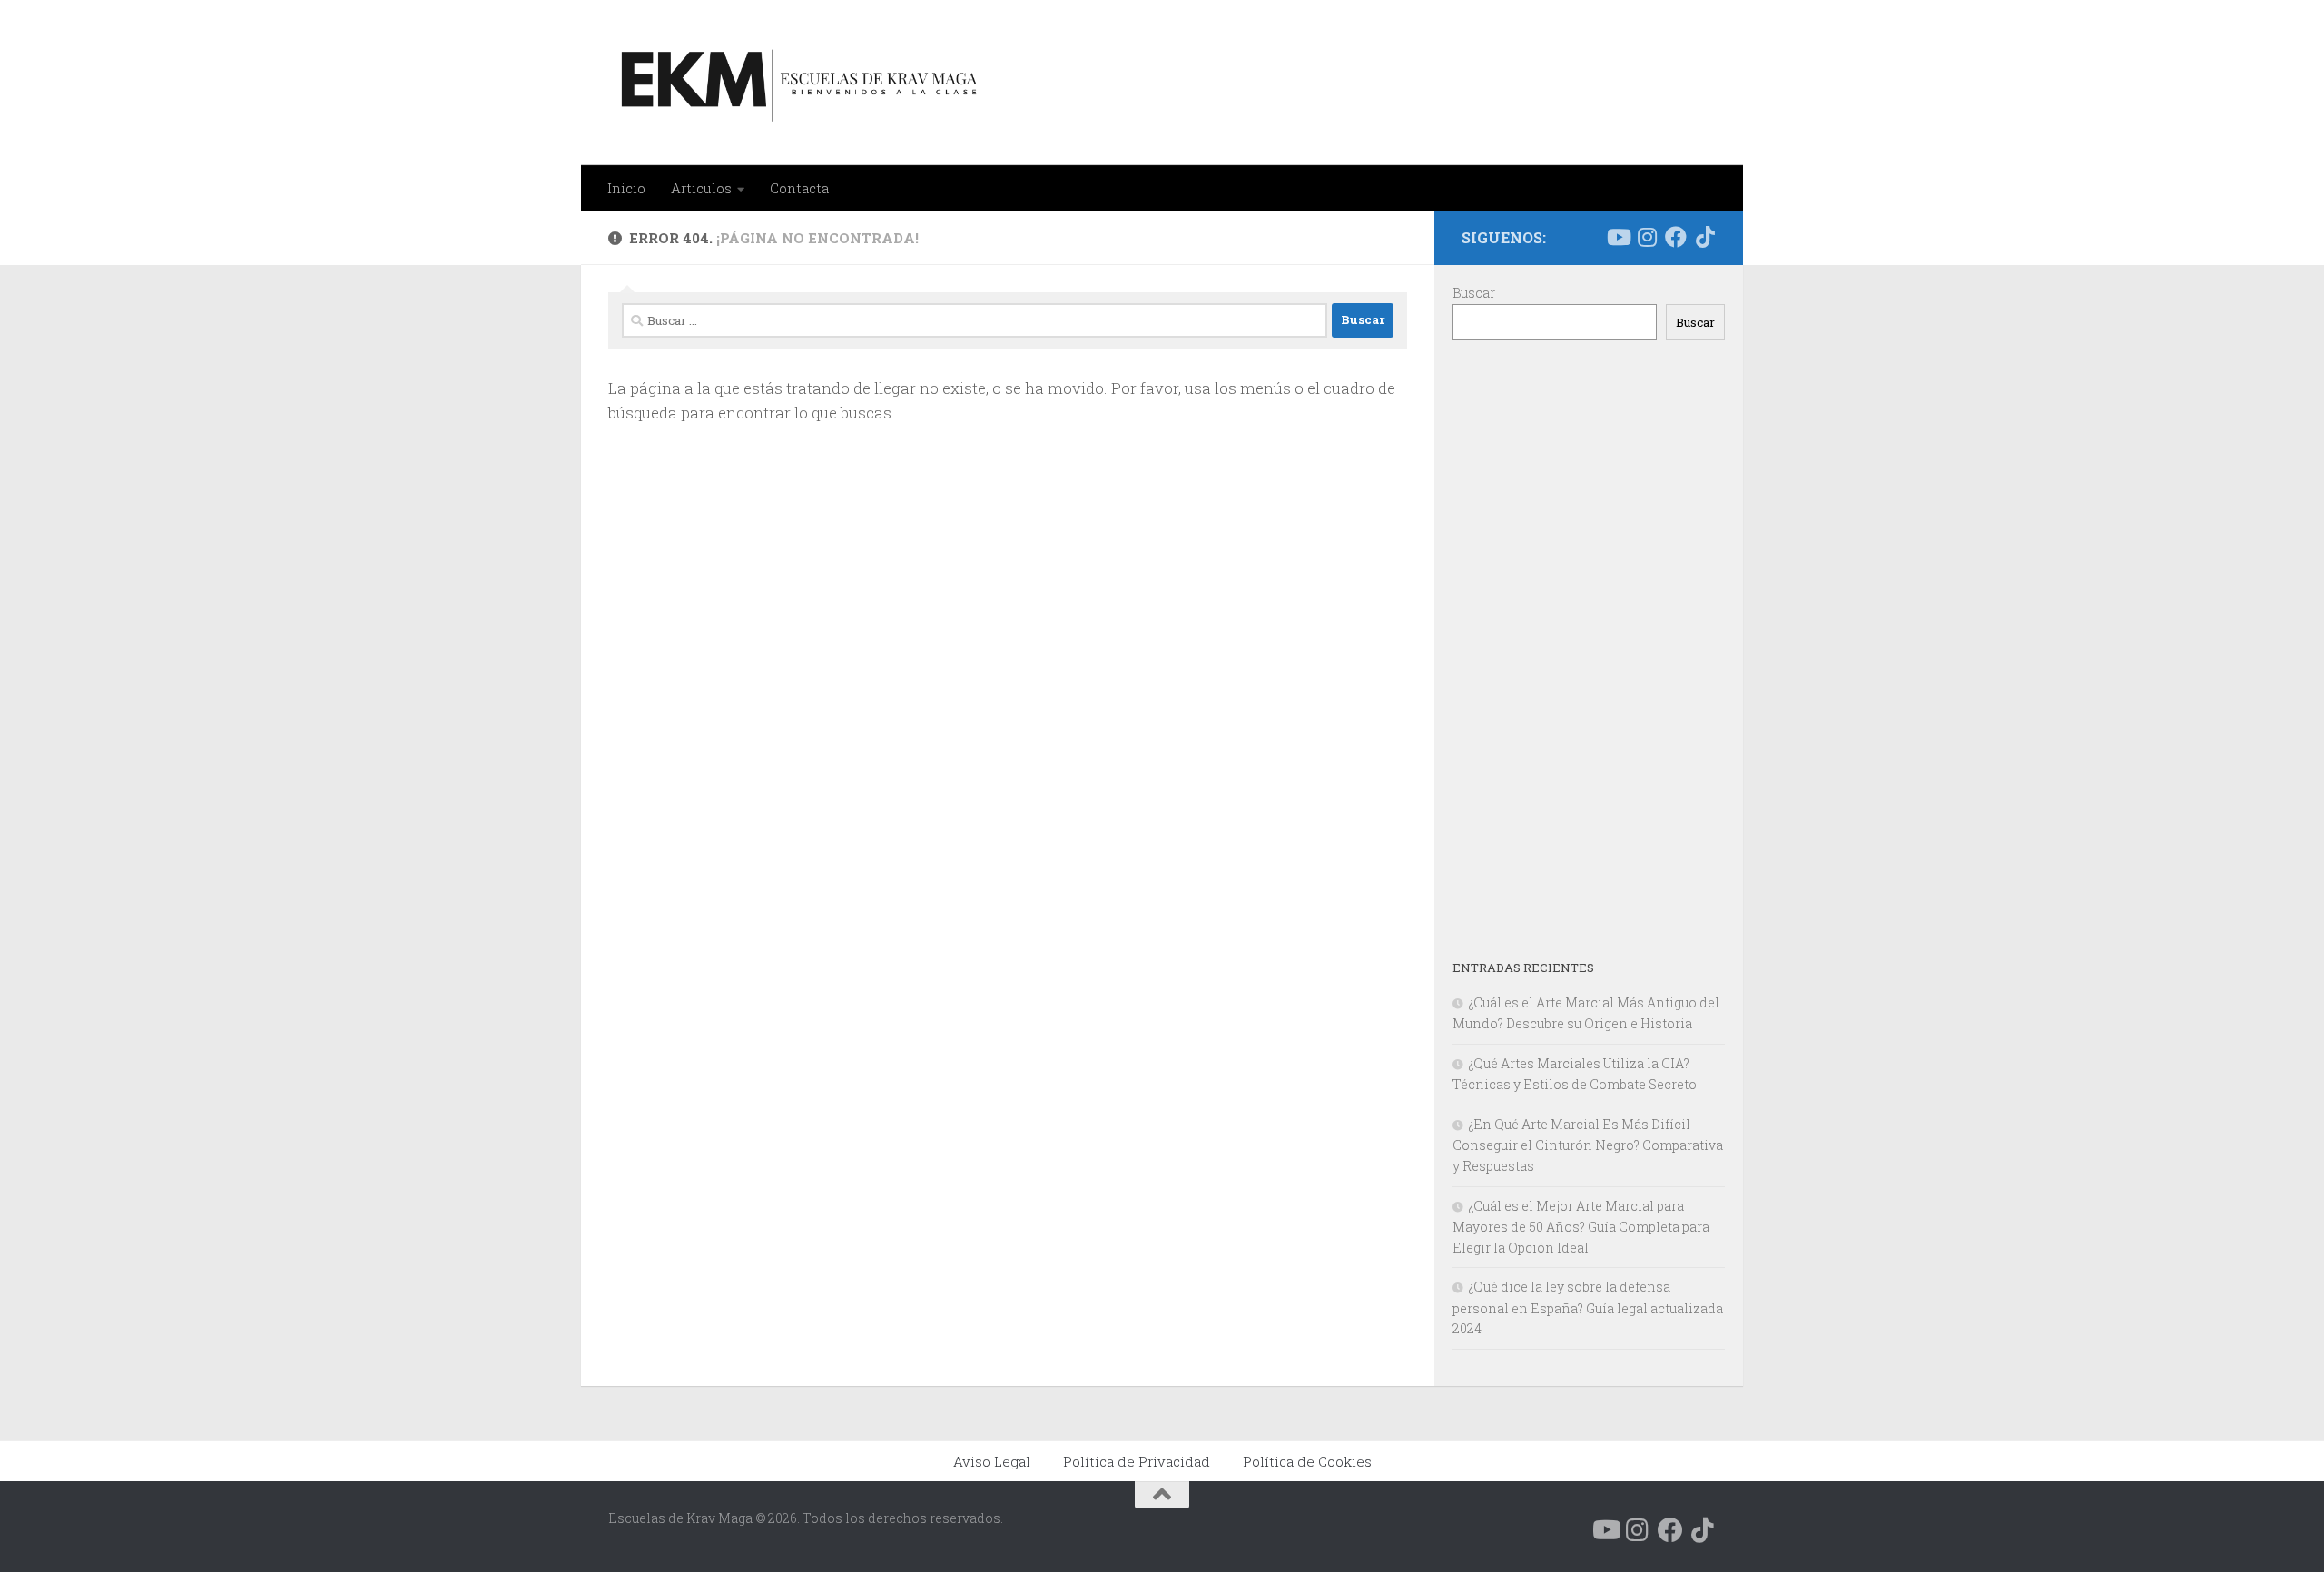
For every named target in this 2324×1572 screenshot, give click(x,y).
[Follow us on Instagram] (1647, 237)
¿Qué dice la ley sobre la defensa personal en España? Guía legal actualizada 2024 (1588, 1307)
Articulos (701, 188)
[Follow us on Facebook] (1676, 237)
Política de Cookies (1307, 1461)
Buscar (1474, 293)
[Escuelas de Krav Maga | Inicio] (796, 83)
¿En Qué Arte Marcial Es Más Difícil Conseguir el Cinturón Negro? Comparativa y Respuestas (1588, 1145)
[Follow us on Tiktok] (1705, 237)
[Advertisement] (1589, 649)
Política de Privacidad (1137, 1461)
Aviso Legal (992, 1461)
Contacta (799, 188)
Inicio (626, 188)
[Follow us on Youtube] (1618, 237)
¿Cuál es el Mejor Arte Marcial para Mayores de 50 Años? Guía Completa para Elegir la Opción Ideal (1581, 1227)
